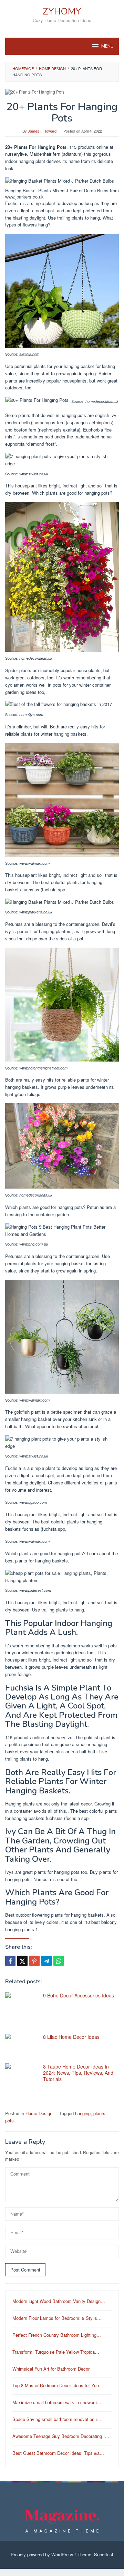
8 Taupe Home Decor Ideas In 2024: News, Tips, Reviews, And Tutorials (78, 2073)
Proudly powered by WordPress (42, 2554)
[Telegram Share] (46, 1961)
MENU (107, 46)
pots (9, 2120)
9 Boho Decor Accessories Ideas (79, 1995)
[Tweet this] (22, 1961)
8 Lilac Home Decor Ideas (71, 2037)
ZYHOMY (62, 12)
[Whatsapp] (59, 1961)
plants (99, 2113)
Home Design (39, 2113)
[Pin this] (34, 1961)
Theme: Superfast (95, 2554)
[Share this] (10, 1961)
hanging (83, 2113)
